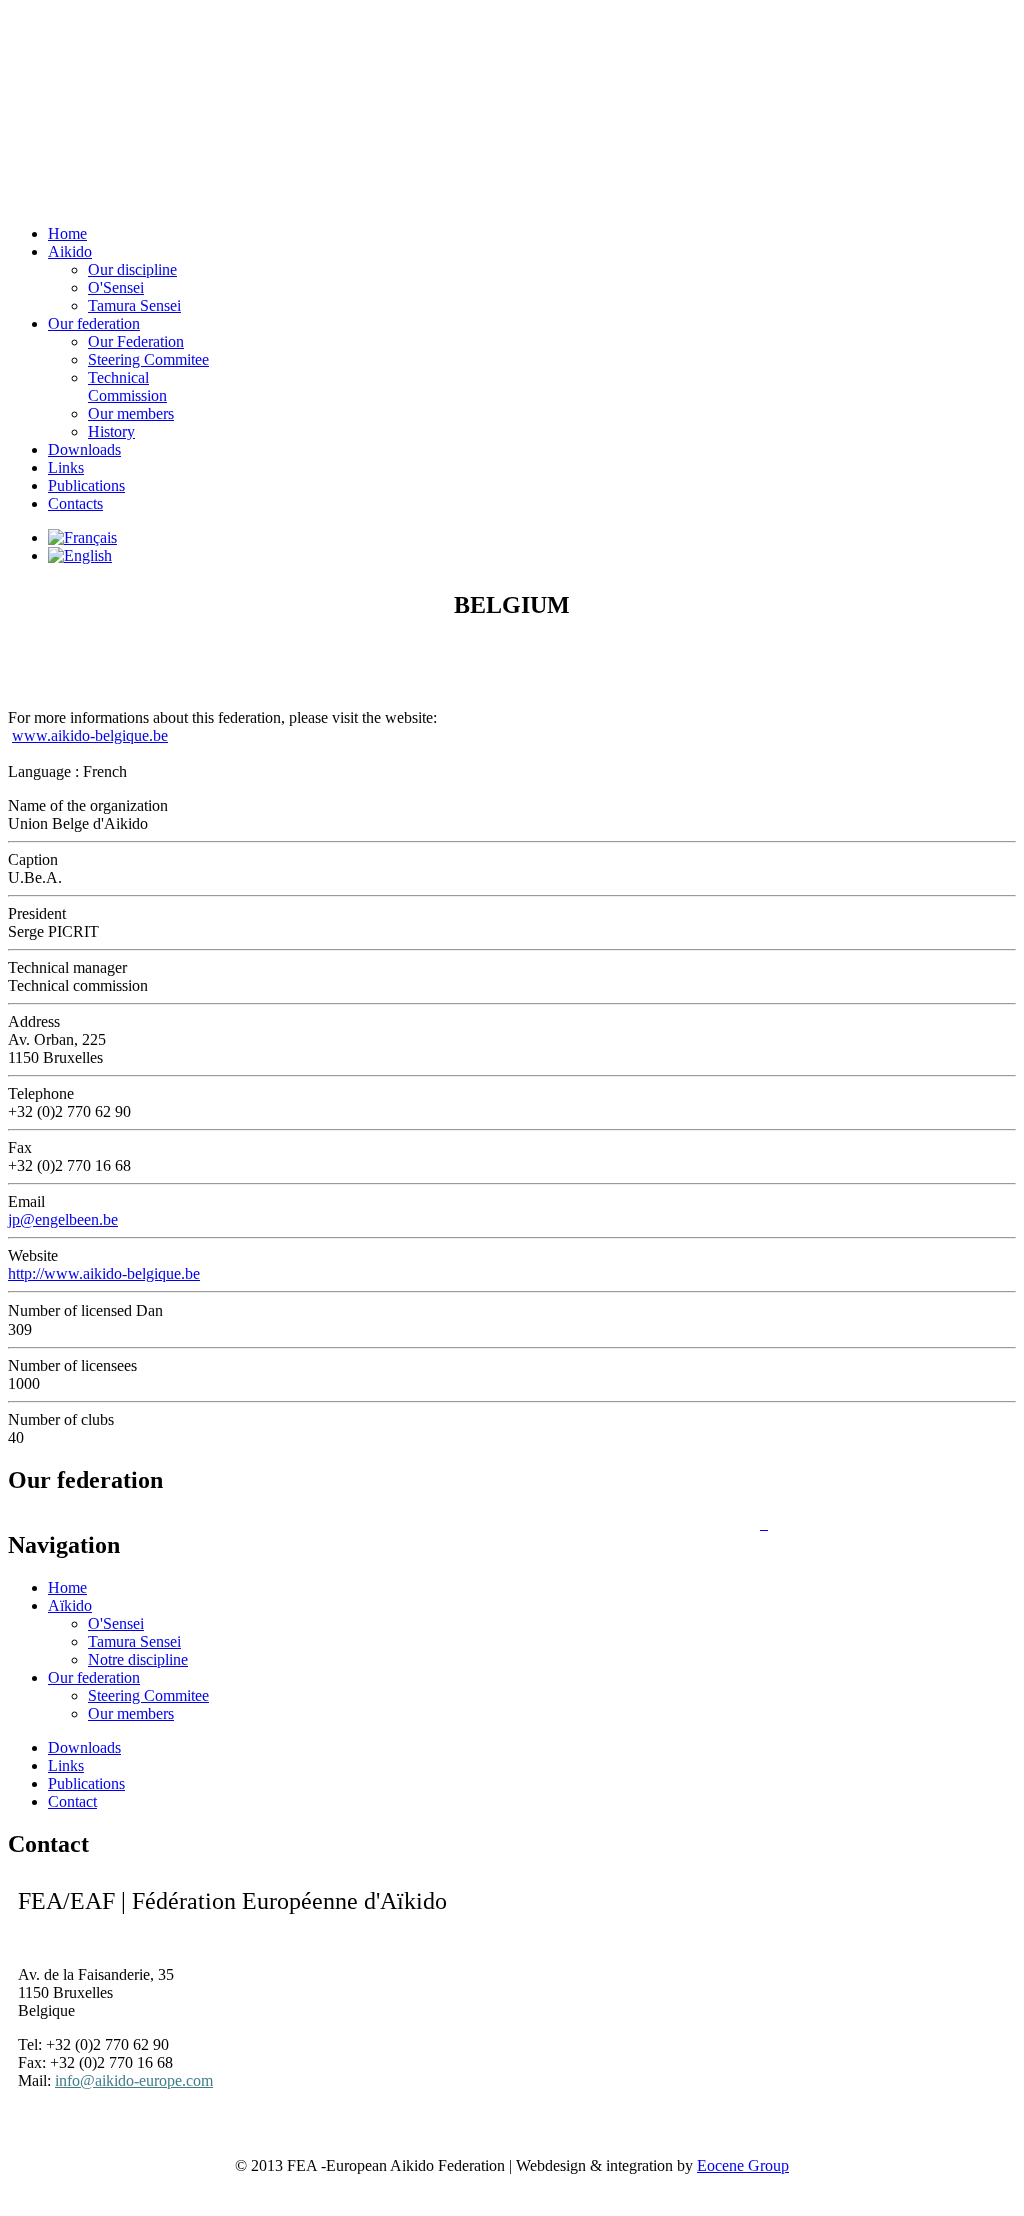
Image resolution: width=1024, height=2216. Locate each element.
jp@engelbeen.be (63, 1219)
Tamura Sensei (134, 1641)
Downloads (84, 449)
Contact (72, 1801)
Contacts (75, 503)
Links (66, 467)
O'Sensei (116, 1623)
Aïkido (70, 1605)
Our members (131, 413)
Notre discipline (138, 1659)
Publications (86, 485)
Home (67, 1587)
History (111, 431)
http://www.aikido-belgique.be (104, 1273)
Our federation (94, 1677)
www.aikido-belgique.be (90, 735)
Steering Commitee (148, 1695)
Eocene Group (743, 2165)
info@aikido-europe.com (134, 2080)
